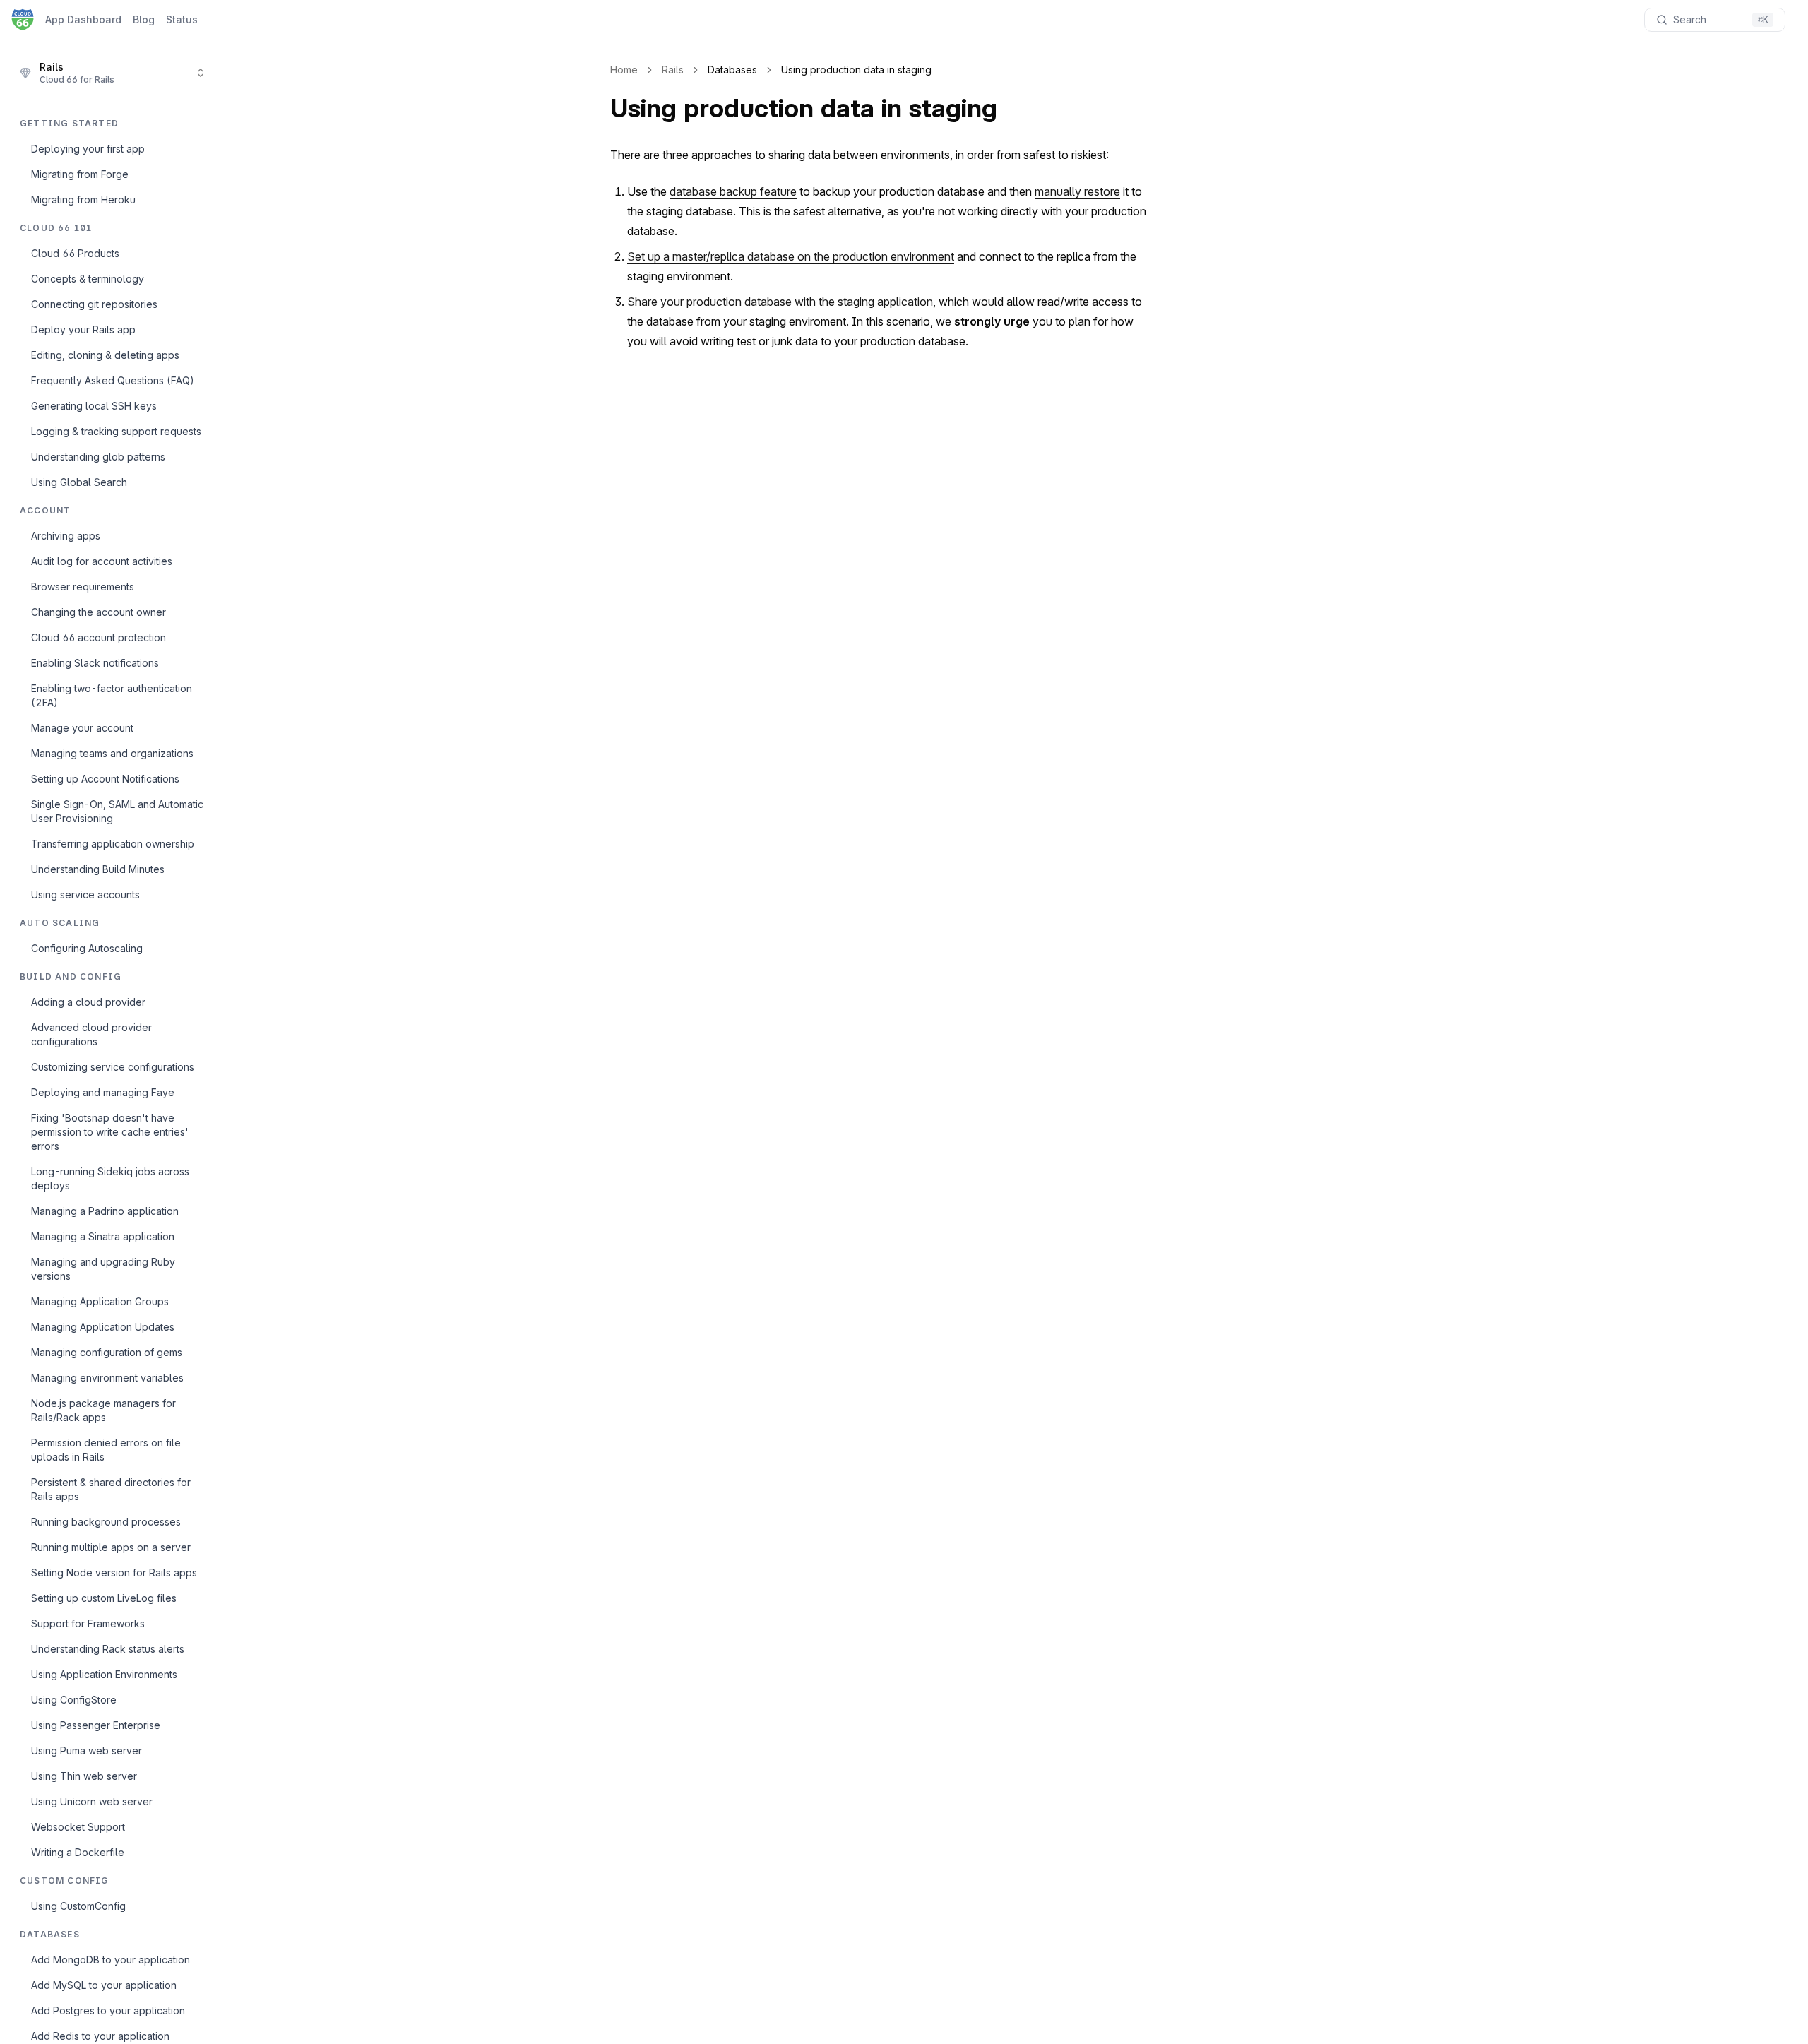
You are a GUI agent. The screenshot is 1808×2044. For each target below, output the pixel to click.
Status (182, 19)
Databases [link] (732, 70)
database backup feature (733, 191)
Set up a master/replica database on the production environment (791, 256)
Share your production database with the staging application (780, 302)
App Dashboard (83, 19)
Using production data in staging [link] (856, 70)
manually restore (1077, 191)
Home (624, 70)
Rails (673, 70)
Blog (144, 19)
